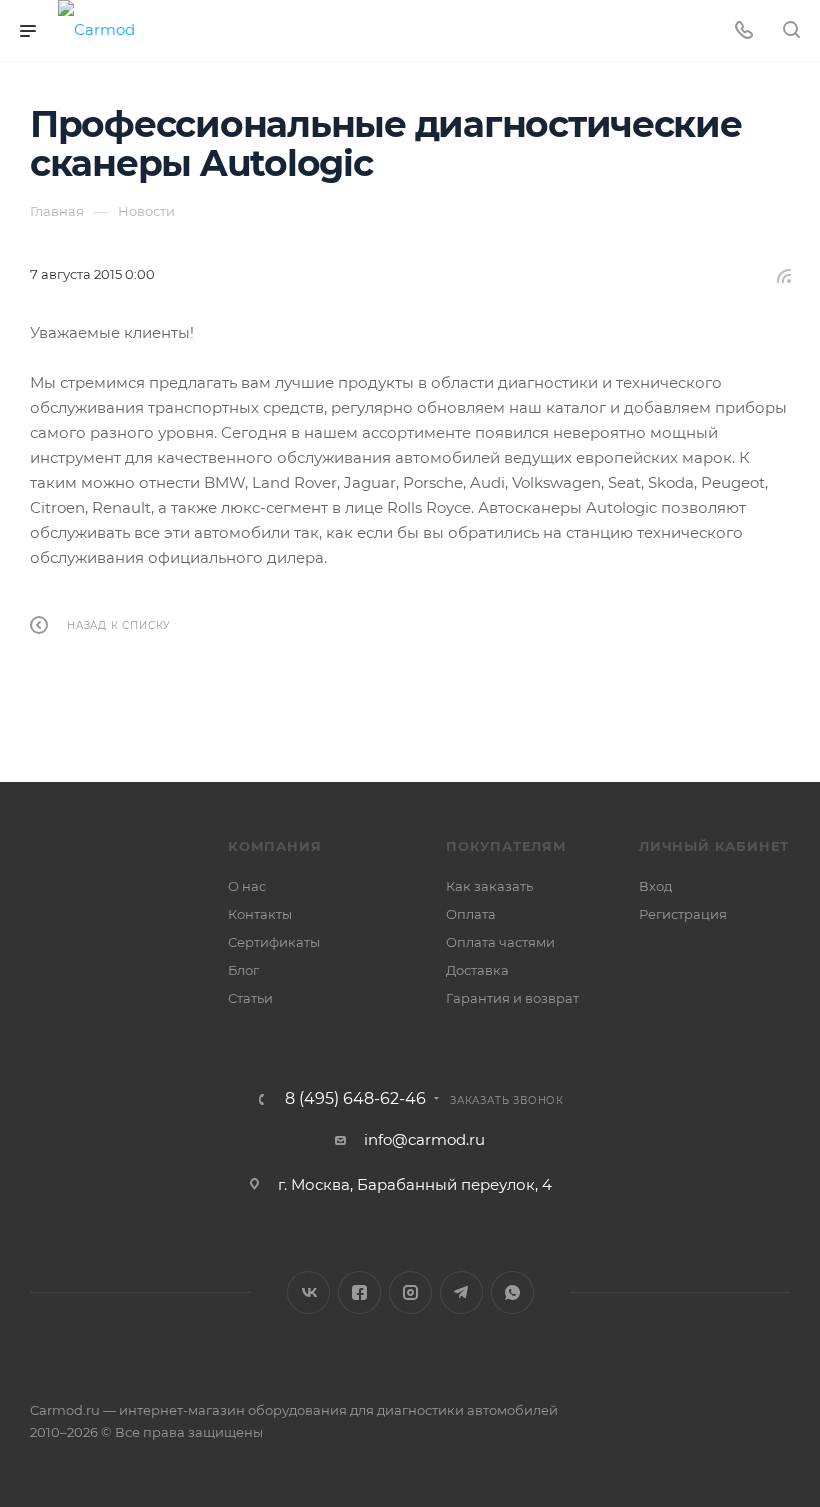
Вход (655, 886)
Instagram (410, 1292)
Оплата (471, 914)
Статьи (250, 998)
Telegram (461, 1292)
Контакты (260, 914)
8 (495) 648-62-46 (355, 1099)
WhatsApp (512, 1292)
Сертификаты (274, 942)
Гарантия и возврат (512, 998)
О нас (247, 886)
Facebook (359, 1292)
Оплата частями (500, 942)
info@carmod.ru (424, 1139)
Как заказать (489, 886)
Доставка (477, 970)
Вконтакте (308, 1292)
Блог (243, 970)
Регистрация (683, 914)
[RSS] (784, 275)
